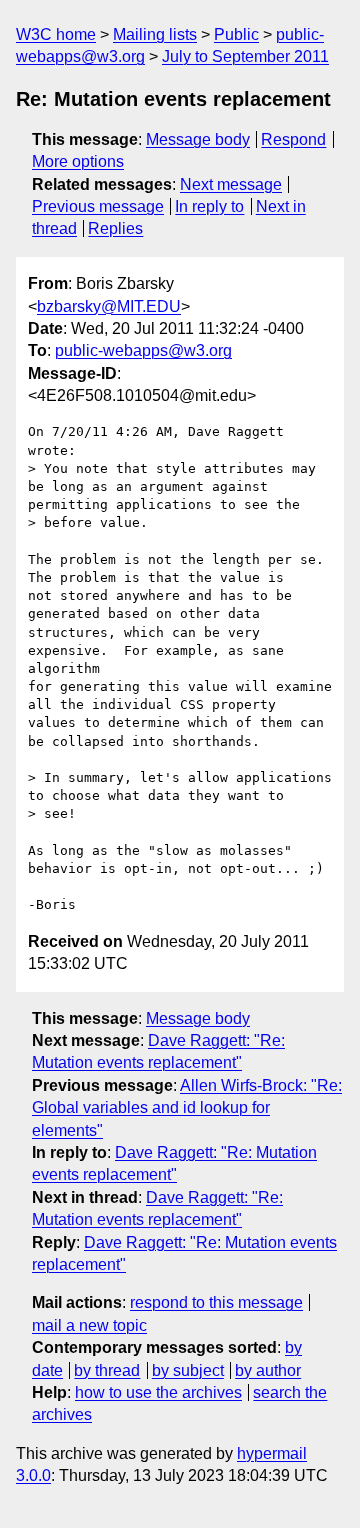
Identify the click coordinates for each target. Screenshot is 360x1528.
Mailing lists (155, 34)
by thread (107, 1370)
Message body (198, 139)
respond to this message (216, 1302)
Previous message (98, 206)
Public (236, 34)
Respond (293, 139)
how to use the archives (158, 1392)
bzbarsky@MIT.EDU (109, 306)
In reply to (209, 206)
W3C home (56, 34)
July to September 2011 (245, 56)
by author (268, 1370)
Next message (231, 184)
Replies (115, 228)
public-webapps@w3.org (143, 350)
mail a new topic (89, 1325)
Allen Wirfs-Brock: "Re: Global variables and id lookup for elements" (187, 1108)
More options (78, 161)
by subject (188, 1370)
